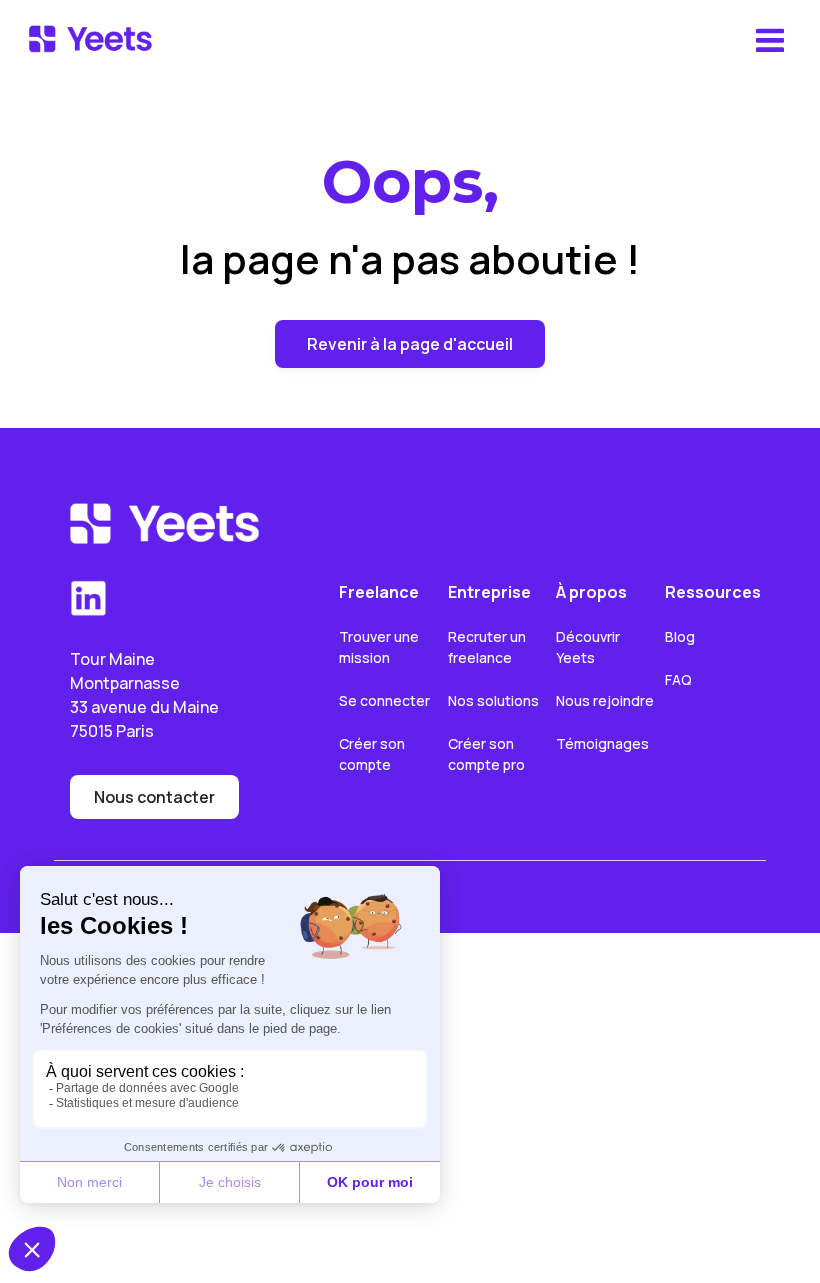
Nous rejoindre (605, 700)
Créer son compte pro (486, 754)
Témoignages (602, 743)
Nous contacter (154, 797)
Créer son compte (373, 754)
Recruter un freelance (488, 647)
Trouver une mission (380, 647)
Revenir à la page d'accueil (410, 344)
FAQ (678, 679)
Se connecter (384, 700)
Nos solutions (493, 700)
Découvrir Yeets (589, 647)
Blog (680, 636)
